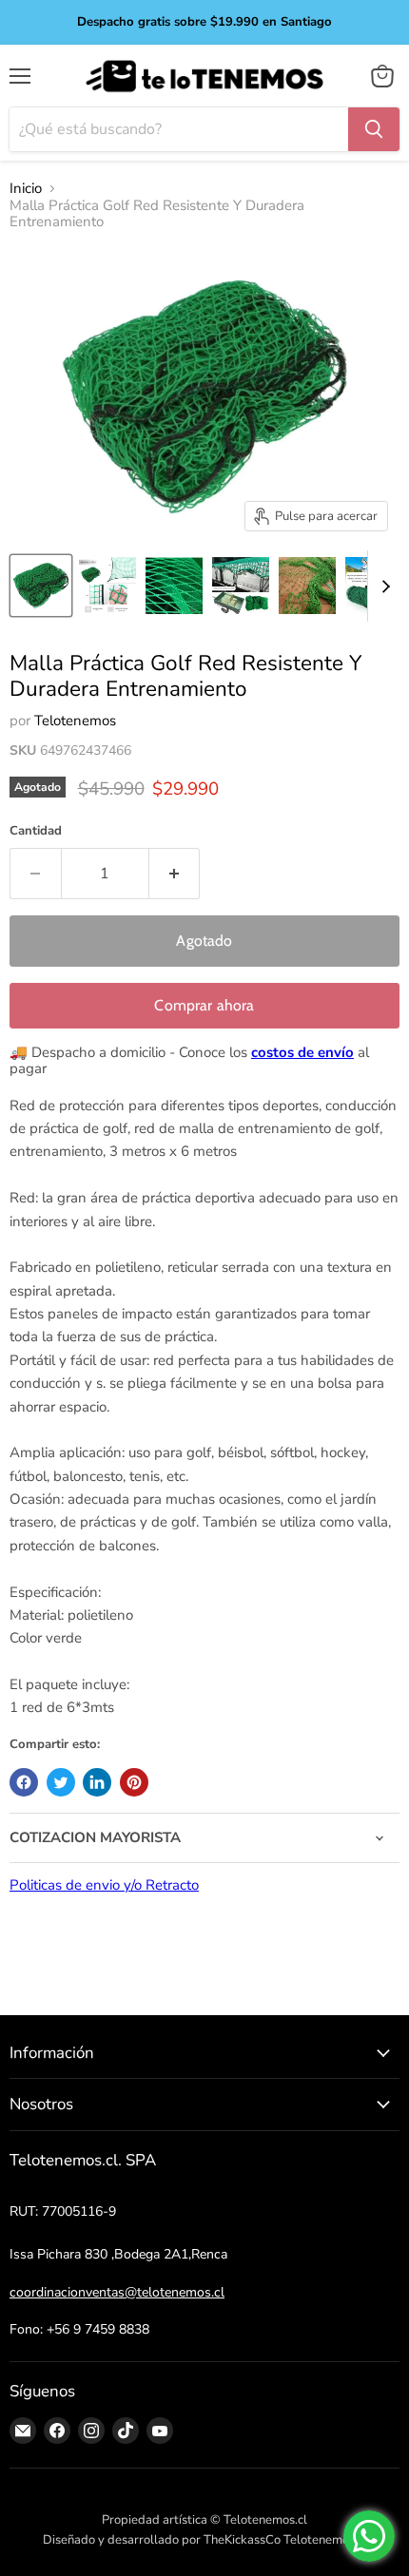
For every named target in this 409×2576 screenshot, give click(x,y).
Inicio (26, 189)
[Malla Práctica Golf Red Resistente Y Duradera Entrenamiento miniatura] (41, 586)
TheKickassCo (242, 2540)
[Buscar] (374, 129)
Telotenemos (75, 721)
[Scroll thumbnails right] (382, 586)
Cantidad (36, 831)
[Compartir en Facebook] (24, 1782)
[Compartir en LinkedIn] (97, 1782)
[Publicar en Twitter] (61, 1782)
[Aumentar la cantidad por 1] (175, 874)
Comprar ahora (204, 1005)
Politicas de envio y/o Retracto (104, 1885)
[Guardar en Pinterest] (134, 1782)
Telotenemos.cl (325, 2540)
